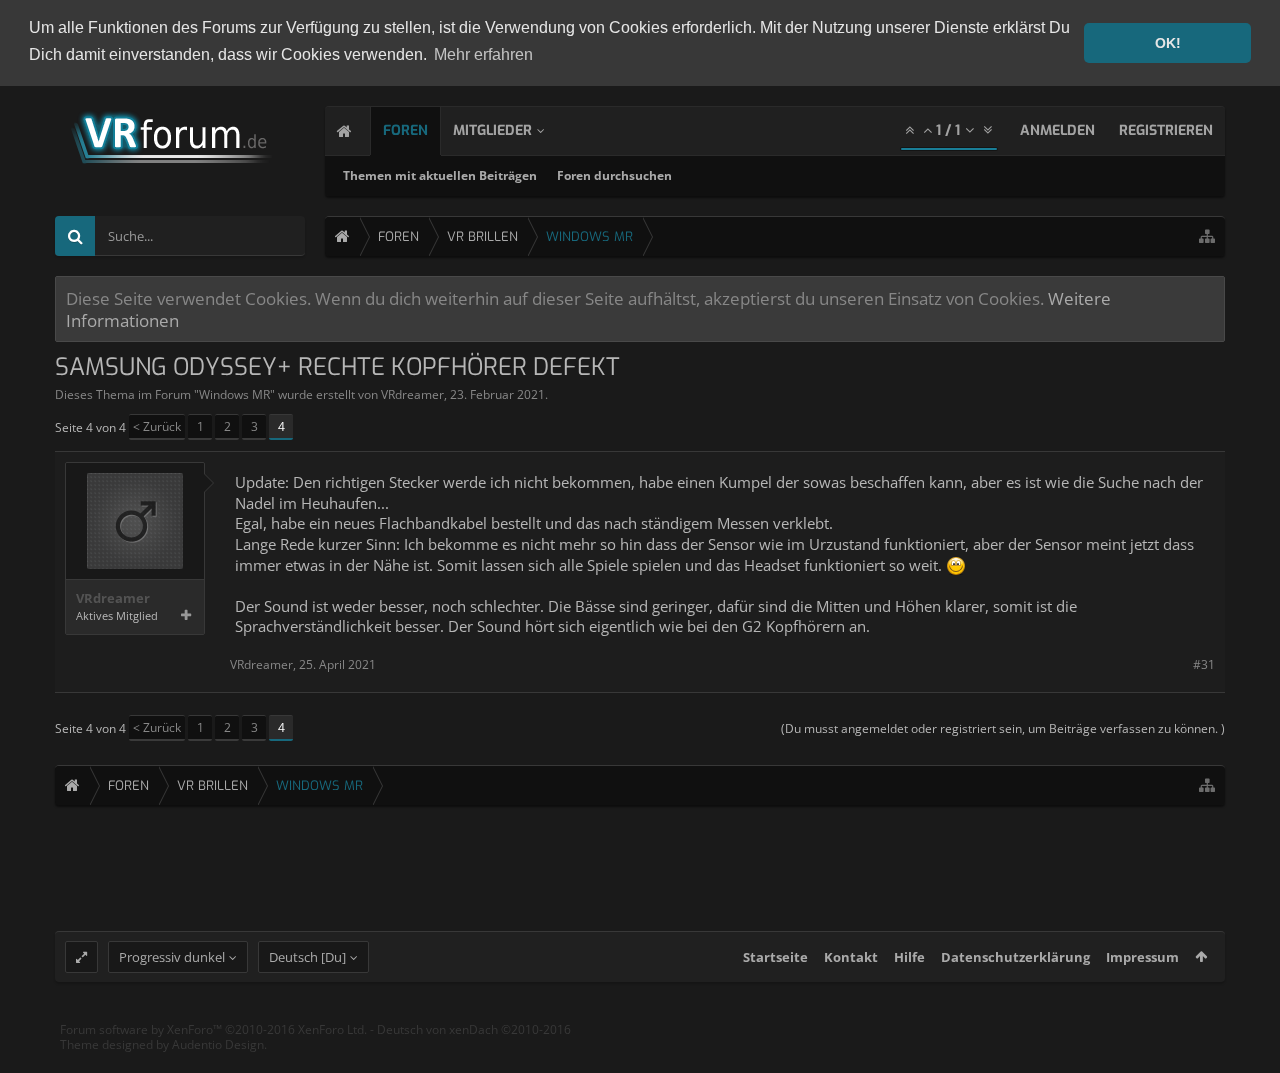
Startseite (775, 957)
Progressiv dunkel (172, 957)
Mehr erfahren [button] (483, 54)
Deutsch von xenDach (474, 1029)
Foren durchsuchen (614, 175)
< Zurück (157, 426)
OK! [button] (1168, 43)
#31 (1204, 664)
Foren (405, 130)
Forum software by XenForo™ (213, 1029)
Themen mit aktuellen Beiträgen (440, 175)
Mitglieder (492, 130)
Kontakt (851, 957)
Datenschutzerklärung (1015, 957)
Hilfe (909, 957)
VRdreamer (412, 394)
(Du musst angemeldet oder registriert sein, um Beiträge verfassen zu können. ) (1003, 728)
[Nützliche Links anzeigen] (1207, 236)
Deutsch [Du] (307, 957)
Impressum (1142, 957)
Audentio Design (218, 1044)
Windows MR (234, 394)
